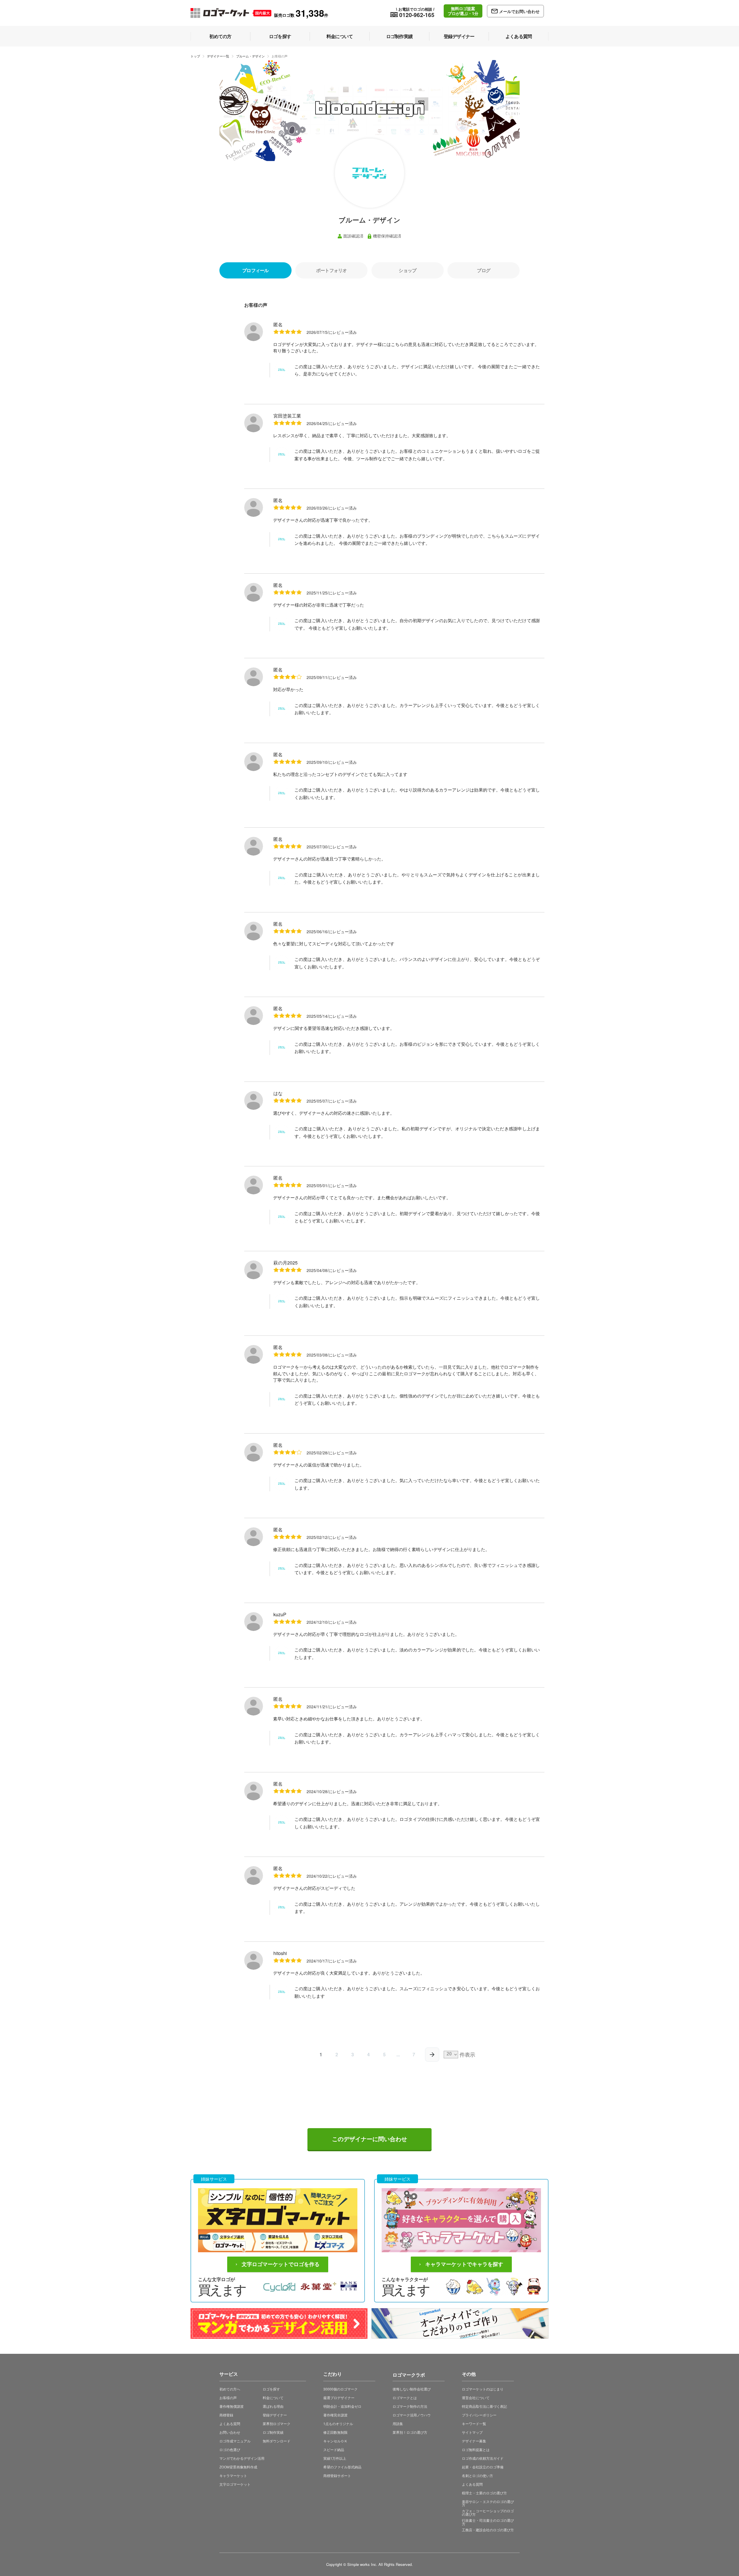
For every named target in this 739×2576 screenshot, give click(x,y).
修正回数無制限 (335, 2432)
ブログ (484, 270)
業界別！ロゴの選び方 (410, 2432)
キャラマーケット (233, 2475)
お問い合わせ (230, 2432)
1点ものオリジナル (338, 2423)
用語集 (398, 2423)
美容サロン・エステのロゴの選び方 (488, 2503)
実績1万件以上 (335, 2458)
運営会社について (476, 2398)
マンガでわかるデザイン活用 (242, 2458)
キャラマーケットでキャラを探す (464, 2264)
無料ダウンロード (277, 2441)
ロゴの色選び (230, 2449)
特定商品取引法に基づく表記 (484, 2406)
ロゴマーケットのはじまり (483, 2389)
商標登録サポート (337, 2475)
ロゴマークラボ (409, 2374)
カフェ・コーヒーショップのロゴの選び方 (488, 2512)
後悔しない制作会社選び (412, 2389)
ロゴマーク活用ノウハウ (412, 2415)
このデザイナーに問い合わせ (369, 2139)
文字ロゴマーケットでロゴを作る (281, 2264)
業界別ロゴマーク (277, 2423)
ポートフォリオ (331, 270)
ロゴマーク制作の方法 (410, 2406)
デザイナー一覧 (218, 56)
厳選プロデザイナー (339, 2398)
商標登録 (226, 2415)
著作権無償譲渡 (232, 2406)
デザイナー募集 (474, 2441)
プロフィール (255, 270)
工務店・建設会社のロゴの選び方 (488, 2530)
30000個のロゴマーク (340, 2389)
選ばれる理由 (273, 2406)
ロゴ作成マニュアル (235, 2441)
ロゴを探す (271, 2389)
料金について (273, 2398)
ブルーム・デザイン (250, 56)
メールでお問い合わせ (519, 11)
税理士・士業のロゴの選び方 (484, 2493)
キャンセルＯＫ (335, 2441)
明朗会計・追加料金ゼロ (342, 2406)
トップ (195, 56)
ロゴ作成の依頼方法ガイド (483, 2458)
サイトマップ (472, 2432)
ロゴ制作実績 (273, 2432)
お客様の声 (228, 2398)
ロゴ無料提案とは (476, 2449)
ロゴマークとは (405, 2398)
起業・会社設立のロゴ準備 (483, 2467)
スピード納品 (334, 2449)
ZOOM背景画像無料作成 (238, 2467)
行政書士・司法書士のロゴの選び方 (488, 2522)
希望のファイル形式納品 (342, 2467)
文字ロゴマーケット (235, 2484)
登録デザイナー (275, 2415)
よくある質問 (230, 2423)
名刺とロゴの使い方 (477, 2475)
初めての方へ (230, 2389)
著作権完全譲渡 (335, 2415)
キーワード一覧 (474, 2423)
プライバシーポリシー (479, 2415)
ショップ (407, 270)
